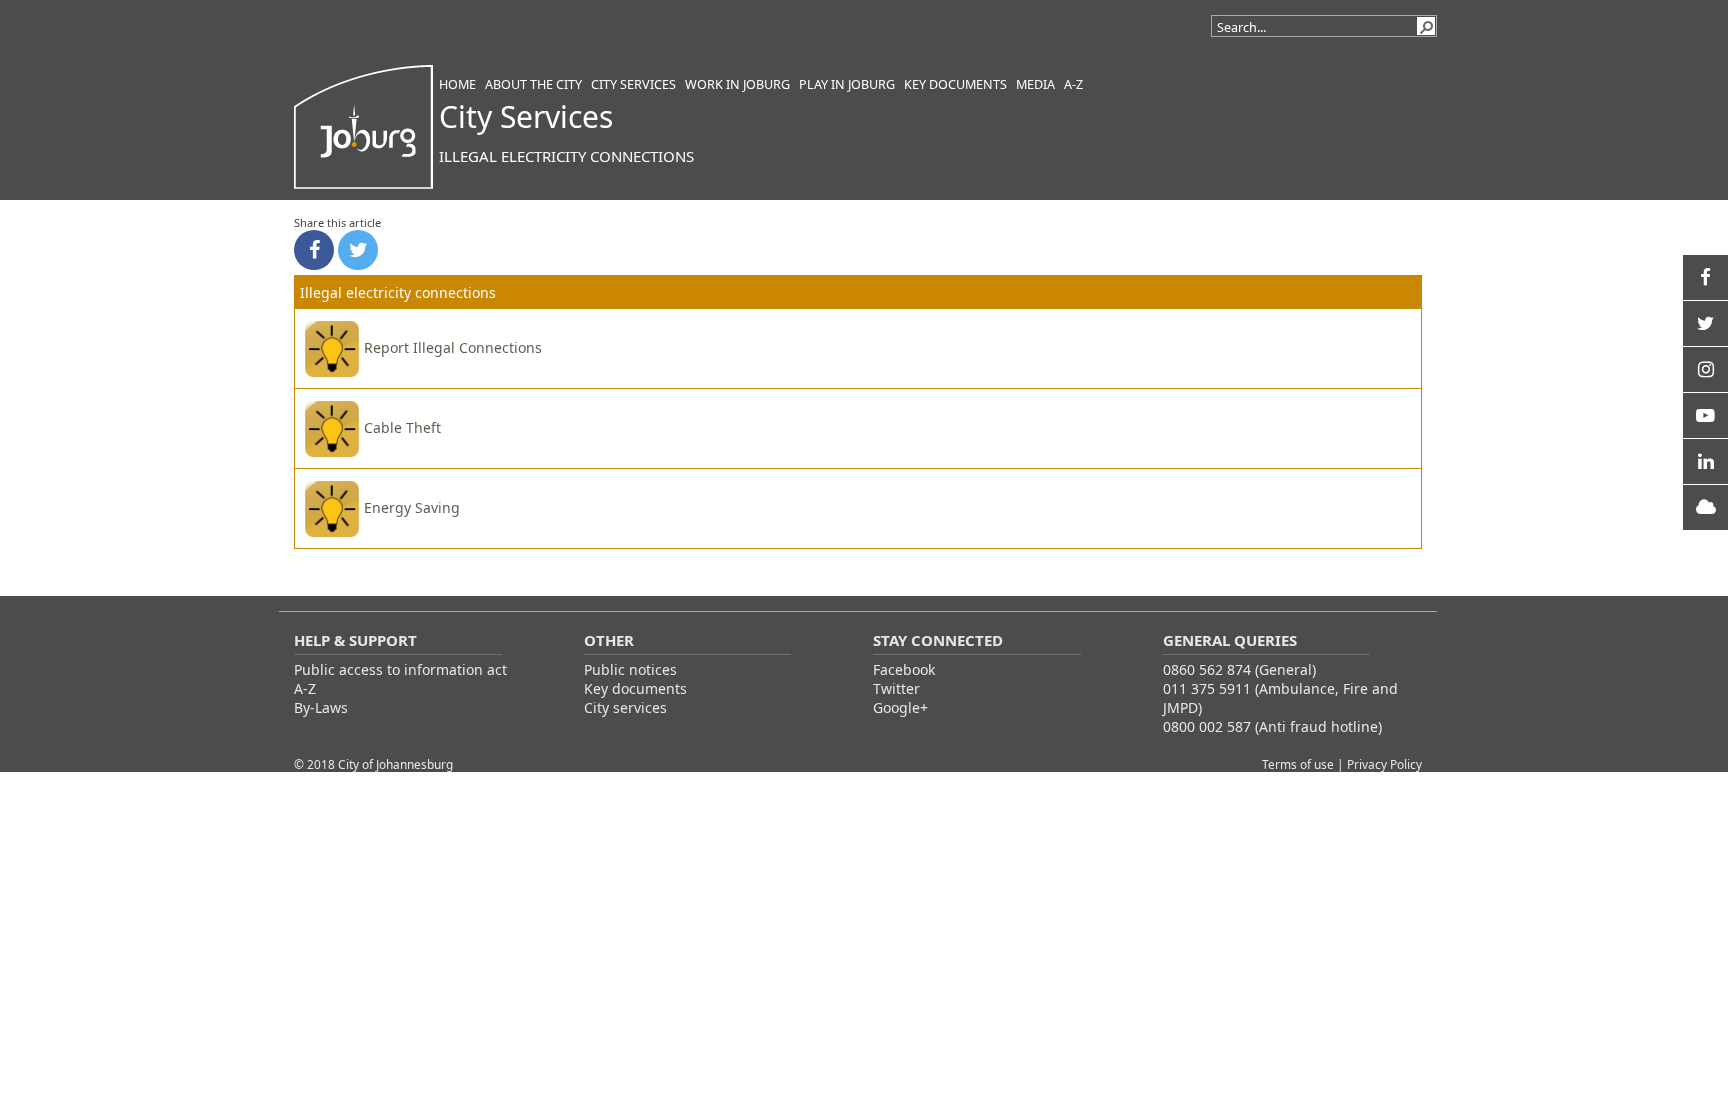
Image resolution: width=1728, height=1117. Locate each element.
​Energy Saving (412, 507)
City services (625, 707)
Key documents (635, 688)
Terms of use (1299, 764)
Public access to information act (400, 669)
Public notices (630, 669)
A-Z (305, 688)
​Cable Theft (402, 427)
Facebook (904, 669)
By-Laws (321, 707)
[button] (1426, 26)
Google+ (900, 707)
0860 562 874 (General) (1239, 669)
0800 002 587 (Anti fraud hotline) (1272, 726)
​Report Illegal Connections (453, 347)
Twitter (896, 688)
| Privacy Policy (1379, 764)
